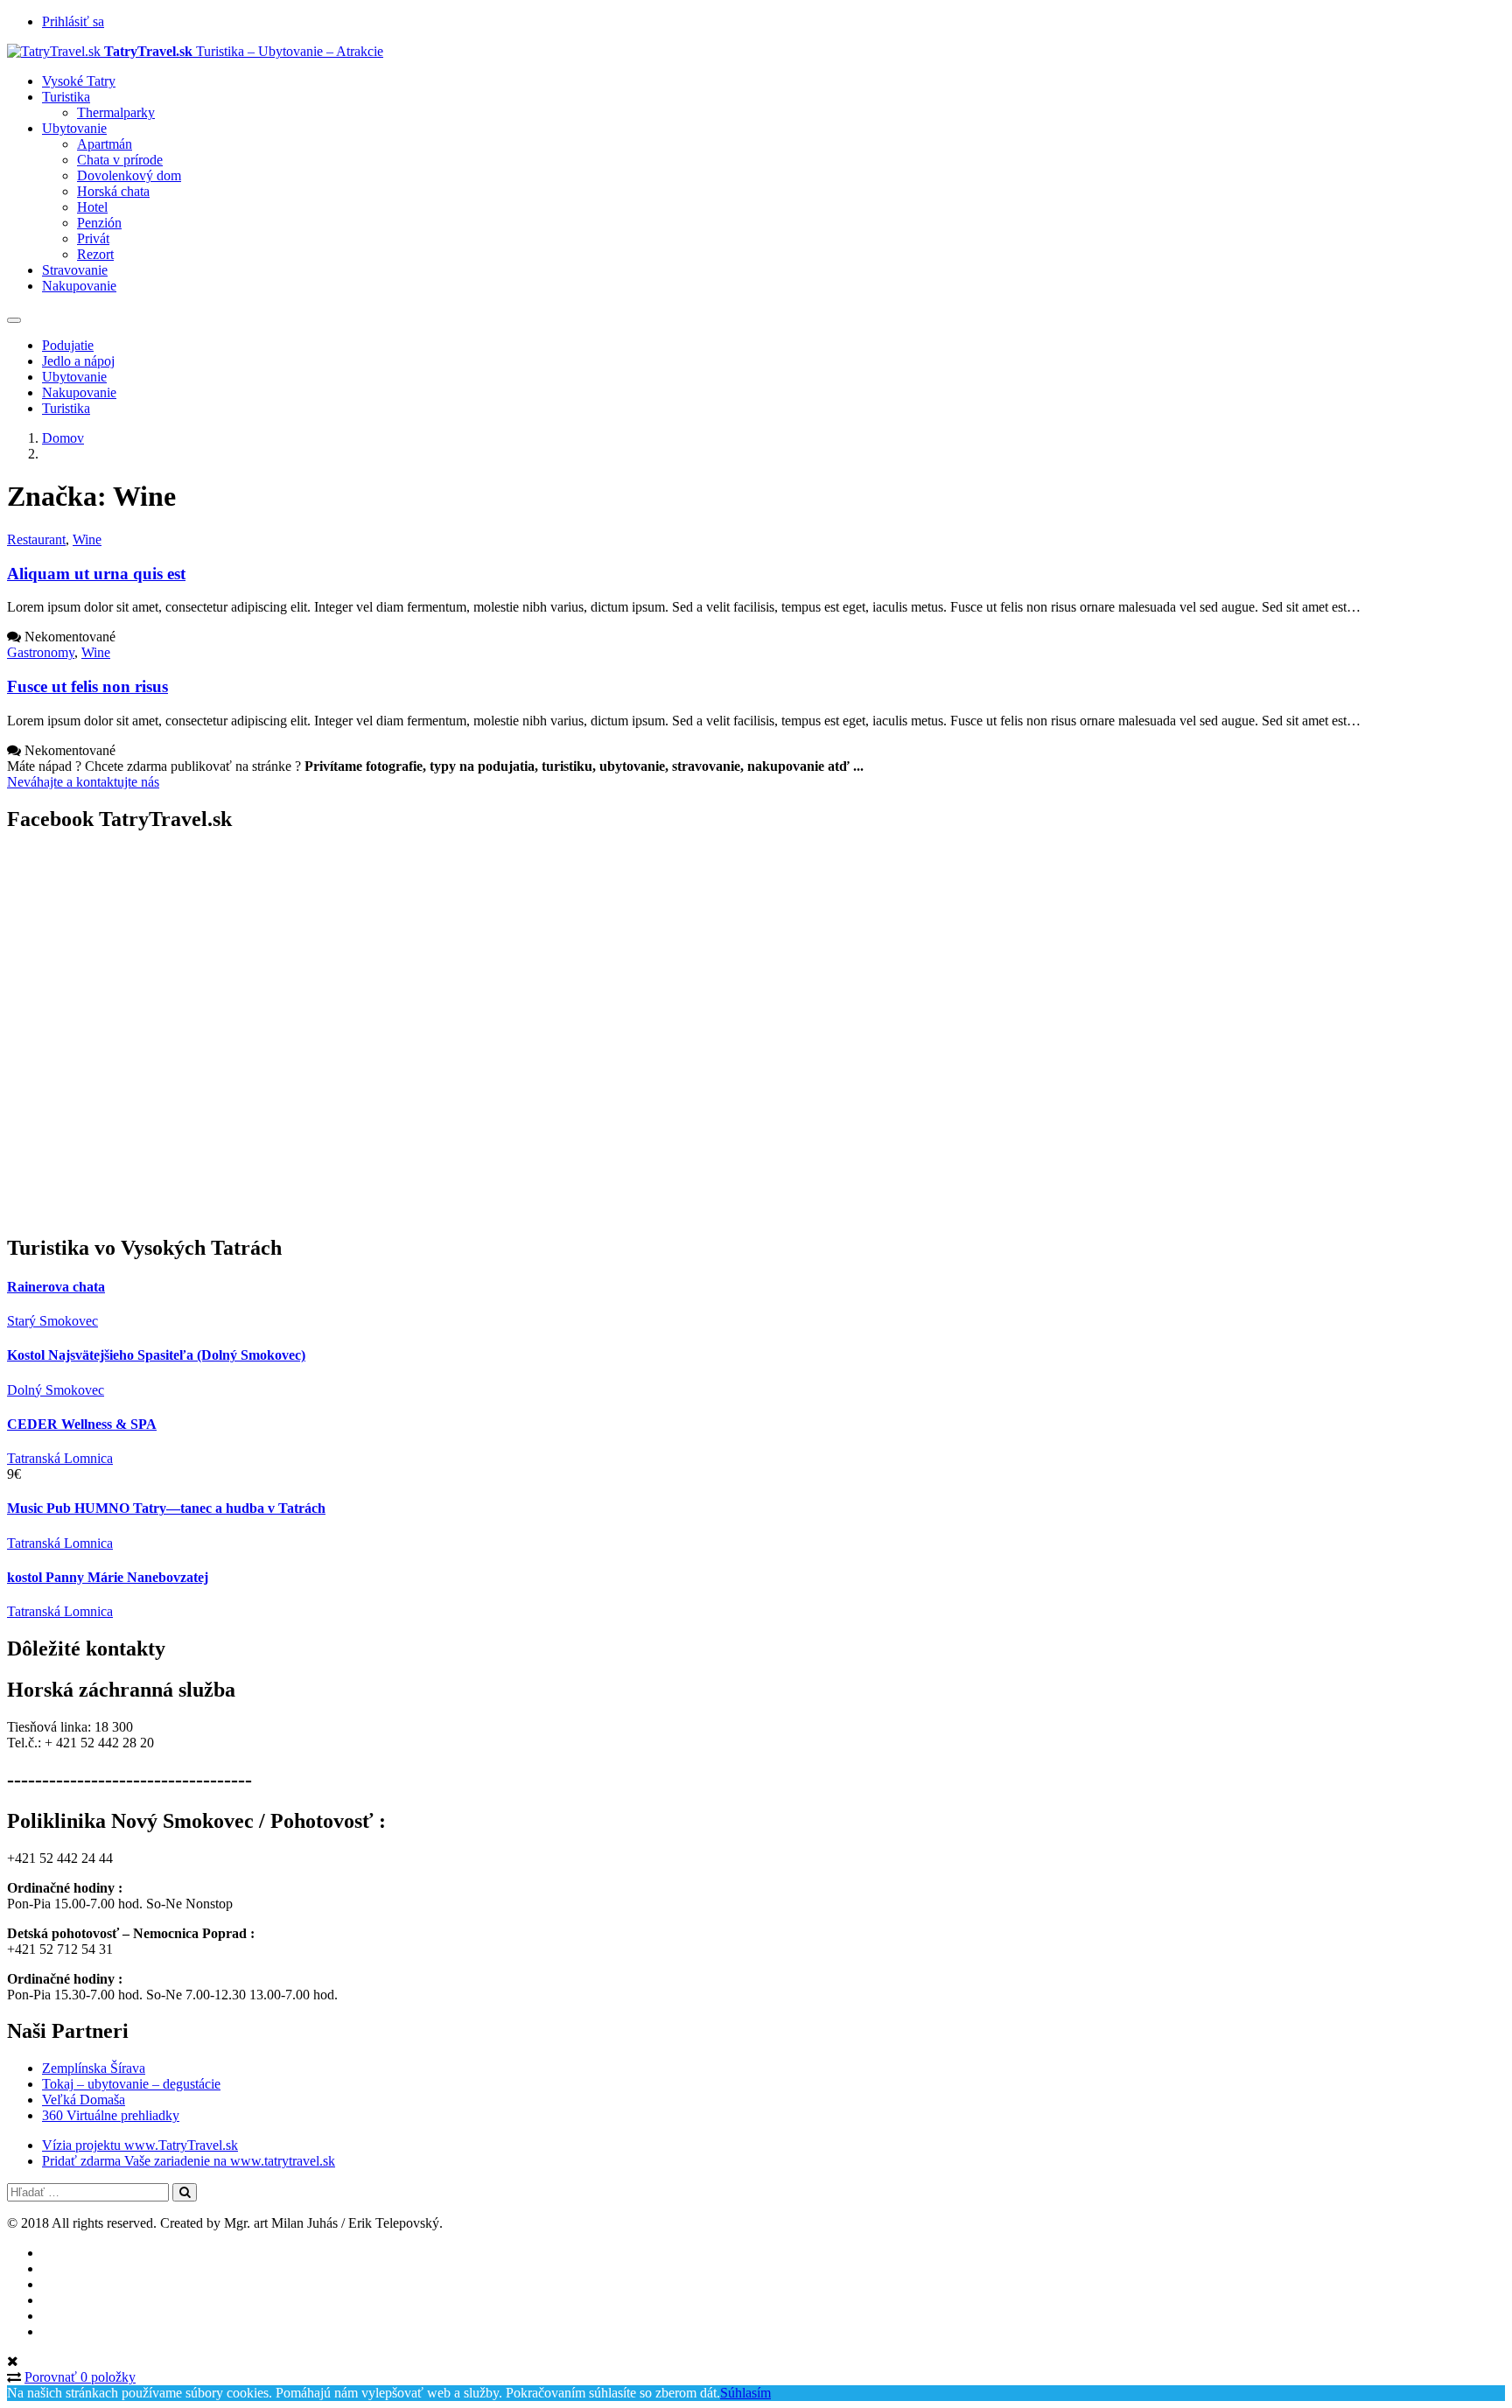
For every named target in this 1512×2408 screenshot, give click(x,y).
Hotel (92, 207)
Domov (63, 438)
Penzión (99, 223)
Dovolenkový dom (129, 175)
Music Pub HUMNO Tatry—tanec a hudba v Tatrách (166, 1508)
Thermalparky (116, 112)
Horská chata (113, 191)
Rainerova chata (56, 1287)
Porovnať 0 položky (80, 2377)
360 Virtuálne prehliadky (111, 2115)
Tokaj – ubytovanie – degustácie (131, 2084)
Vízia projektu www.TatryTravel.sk (140, 2145)
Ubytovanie (74, 128)
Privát (93, 238)
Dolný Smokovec (56, 1390)
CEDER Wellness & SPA (82, 1424)
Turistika (66, 97)
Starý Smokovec (52, 1321)
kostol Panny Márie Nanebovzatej (108, 1577)
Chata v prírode (120, 160)
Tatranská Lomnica (60, 1458)
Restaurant (36, 539)
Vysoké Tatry (79, 81)
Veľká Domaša (84, 2100)
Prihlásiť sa (73, 21)
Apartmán (105, 144)
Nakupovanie (79, 286)
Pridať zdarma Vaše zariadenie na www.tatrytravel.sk (189, 2161)
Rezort (95, 254)
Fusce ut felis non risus (87, 686)
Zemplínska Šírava (94, 2068)
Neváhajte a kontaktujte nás (83, 782)
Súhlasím (745, 2393)
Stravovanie (75, 270)
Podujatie (68, 345)
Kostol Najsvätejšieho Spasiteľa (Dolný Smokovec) (156, 1355)
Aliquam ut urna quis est (96, 574)
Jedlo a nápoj (78, 361)
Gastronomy (41, 652)
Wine (87, 539)
